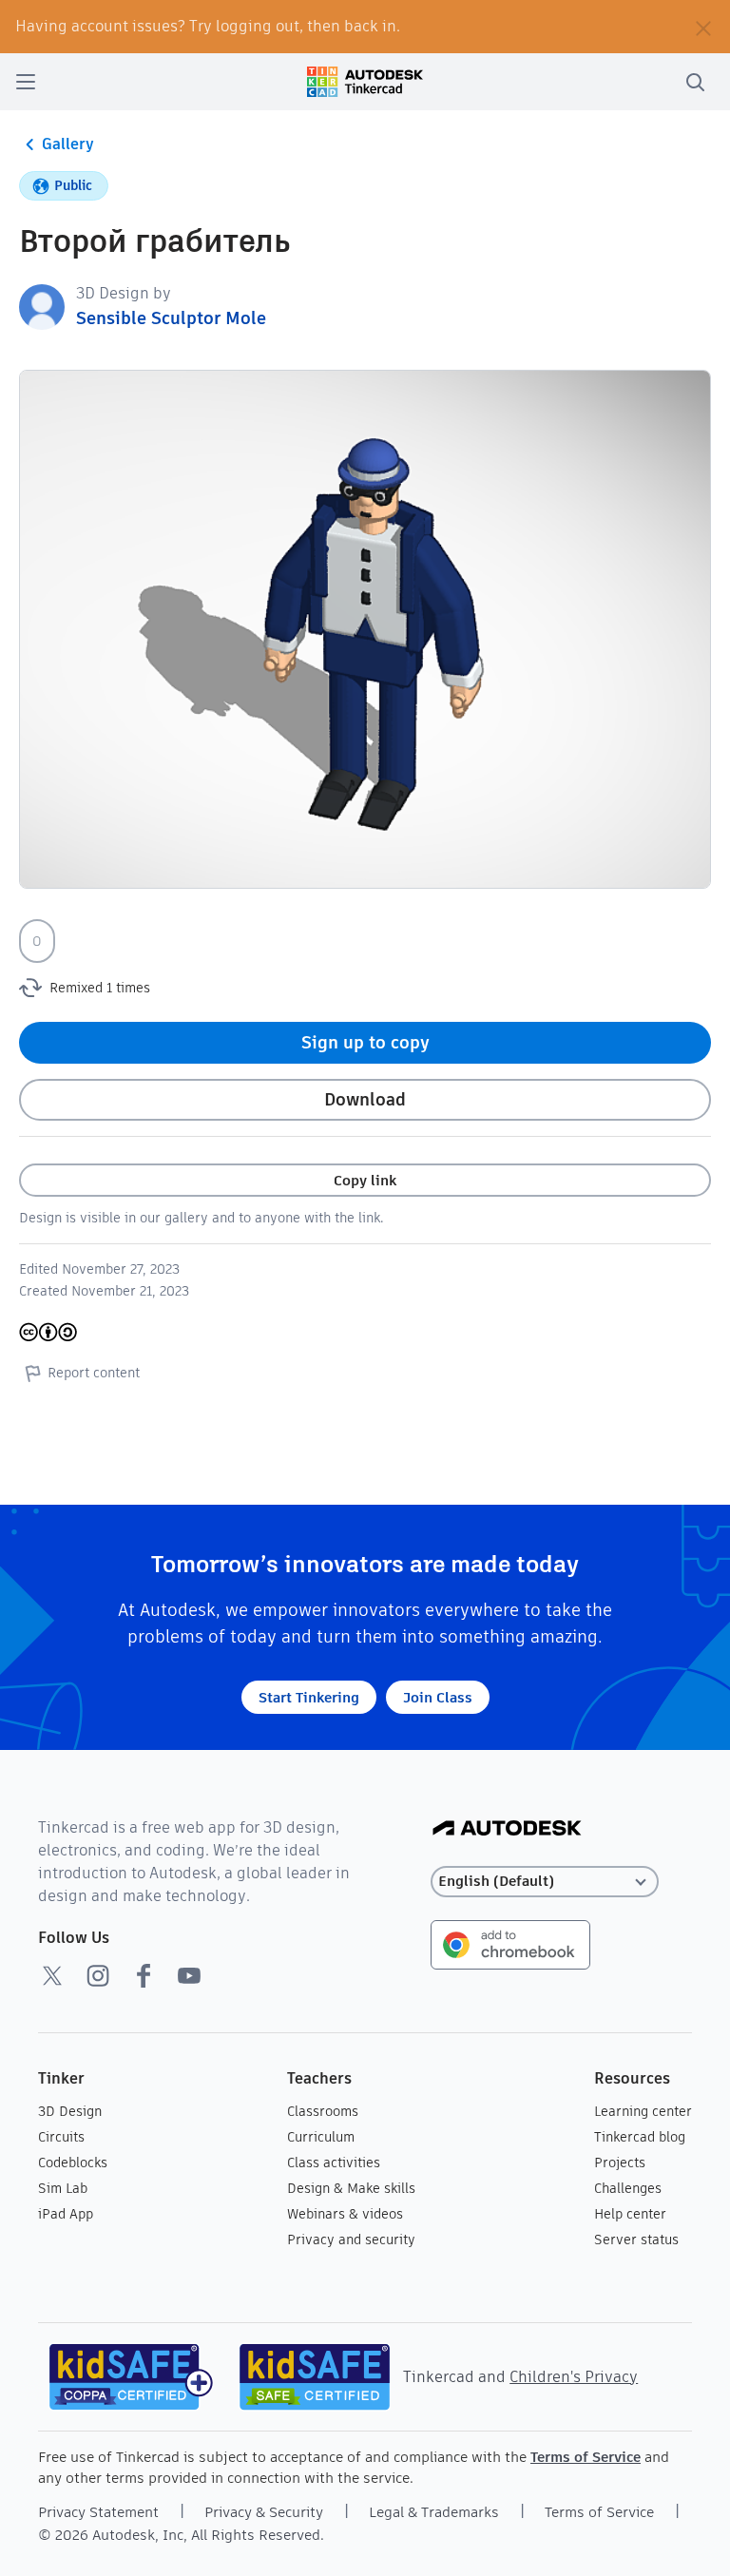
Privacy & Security (264, 2512)
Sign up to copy (365, 1042)
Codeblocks (73, 2163)
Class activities (334, 2163)
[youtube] (189, 1975)
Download (365, 1099)
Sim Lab (63, 2188)
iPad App (66, 2214)
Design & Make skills (351, 2188)
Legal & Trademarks (434, 2512)
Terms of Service (586, 2457)
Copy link (365, 1180)
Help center (630, 2214)
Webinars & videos (345, 2214)
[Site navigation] (26, 82)
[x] (52, 1975)
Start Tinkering (309, 1697)
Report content (94, 1373)
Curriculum (321, 2137)
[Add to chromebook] (510, 1943)
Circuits (61, 2137)
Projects (620, 2163)
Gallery (68, 144)
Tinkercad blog (640, 2137)
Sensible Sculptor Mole (171, 318)
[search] (695, 82)
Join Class (438, 1697)
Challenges (628, 2188)
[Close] (703, 27)
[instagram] (98, 1975)
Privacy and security (351, 2240)
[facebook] (144, 1975)
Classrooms (323, 2111)
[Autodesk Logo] (507, 1829)
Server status (636, 2240)
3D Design (70, 2111)
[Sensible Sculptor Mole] (42, 306)
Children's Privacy (574, 2377)
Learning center (643, 2111)
